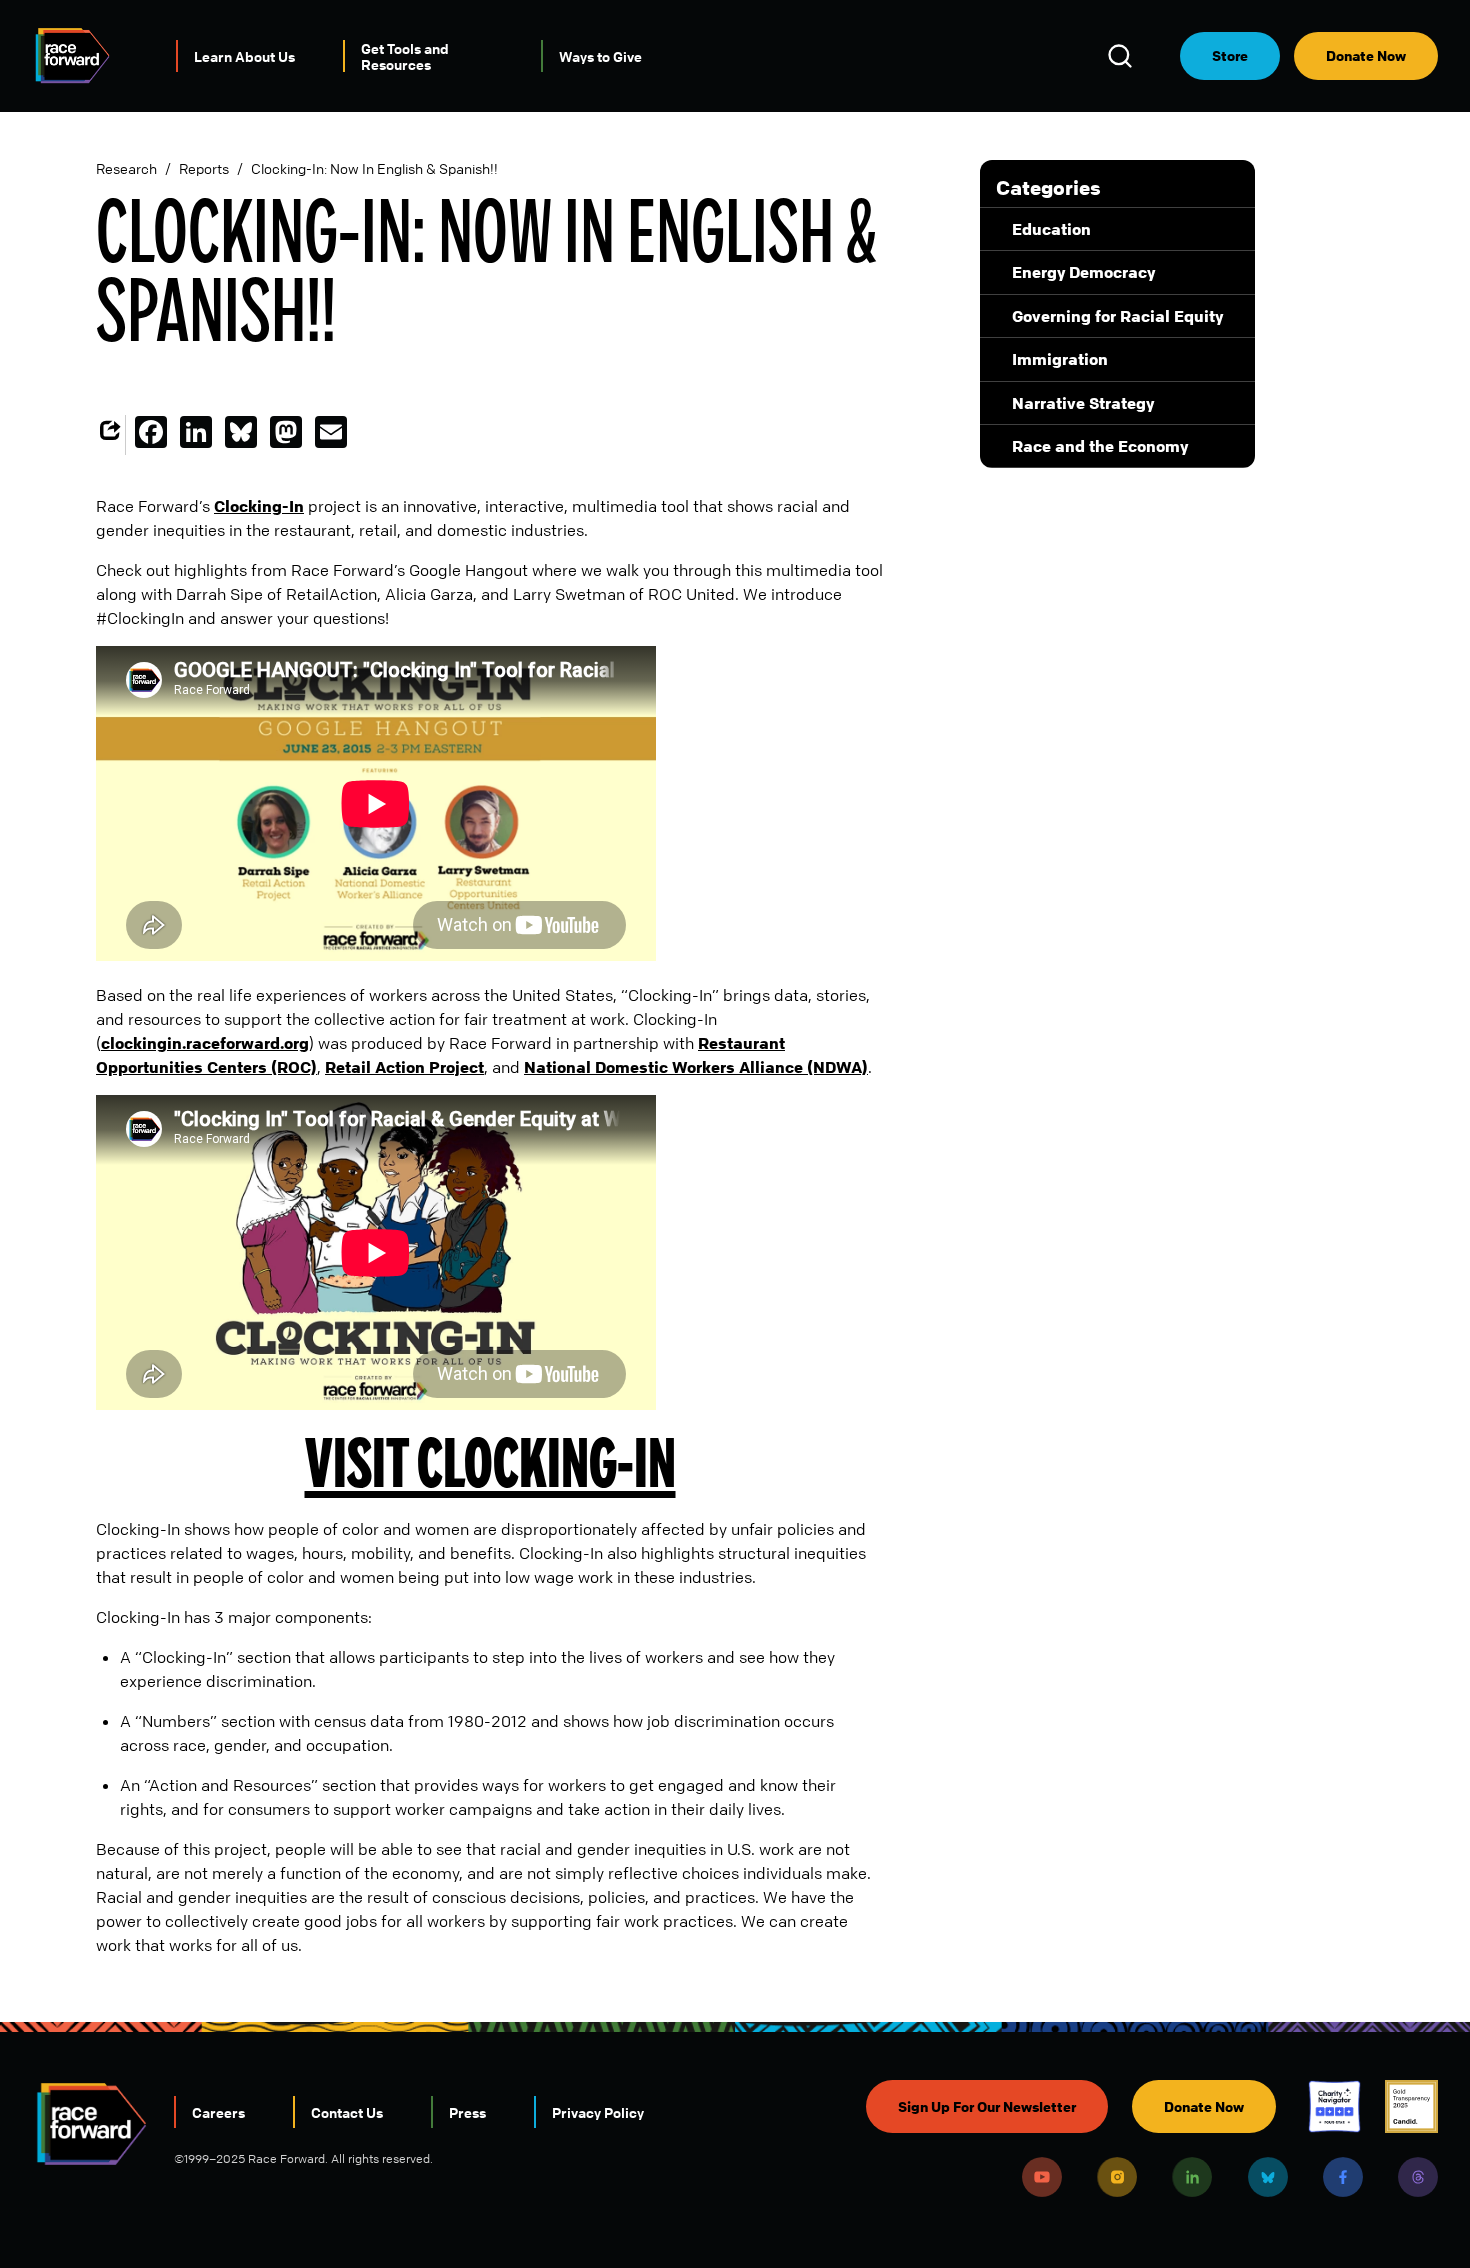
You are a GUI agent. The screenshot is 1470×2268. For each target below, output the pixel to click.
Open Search (1123, 56)
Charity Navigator (1334, 2106)
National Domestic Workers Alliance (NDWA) (696, 1067)
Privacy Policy (598, 2112)
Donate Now (1366, 55)
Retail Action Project (404, 1067)
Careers (218, 2112)
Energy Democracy (1083, 272)
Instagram (1117, 2177)
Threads (1418, 2177)
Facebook (1343, 2177)
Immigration (1060, 359)
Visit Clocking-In (490, 1462)
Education (1051, 229)
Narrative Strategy (1083, 403)
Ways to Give (600, 56)
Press (467, 2112)
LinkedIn (1192, 2177)
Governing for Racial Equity (1117, 316)
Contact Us (347, 2112)
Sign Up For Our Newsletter (987, 2106)
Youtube (1042, 2177)
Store (1230, 55)
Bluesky (1268, 2177)
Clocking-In (259, 506)
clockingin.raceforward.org (205, 1043)
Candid (1411, 2106)
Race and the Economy (1100, 446)
